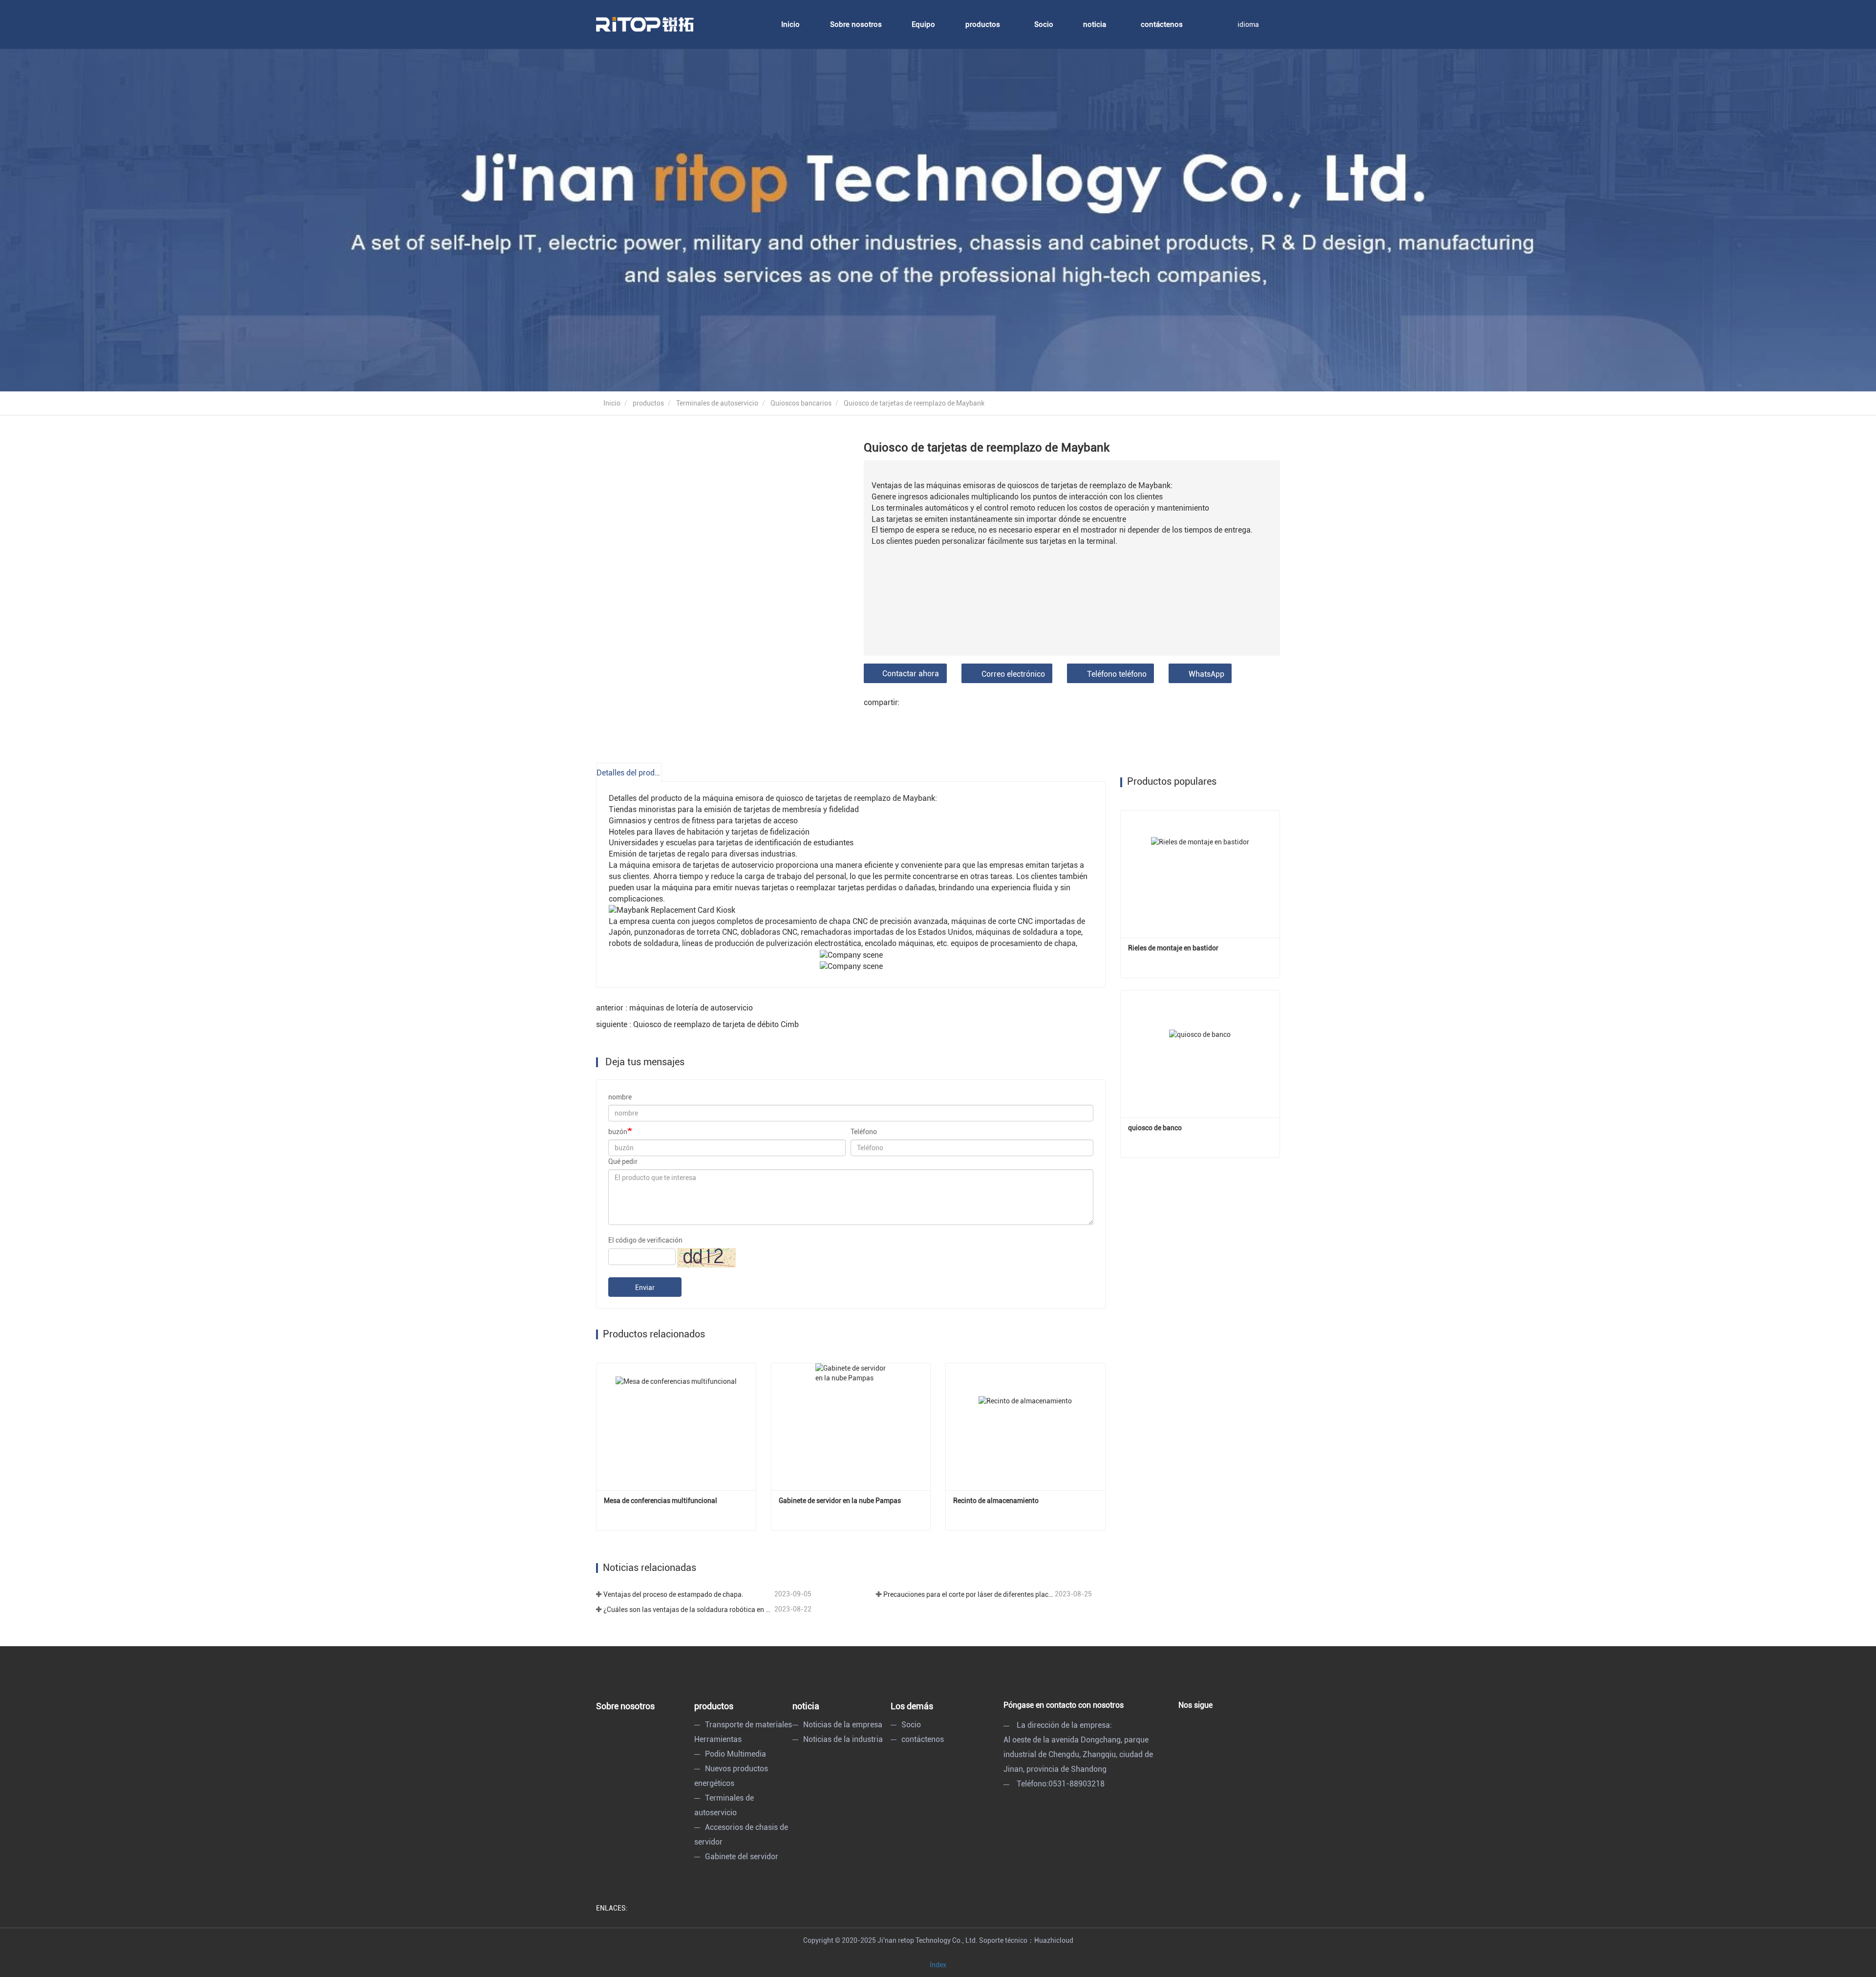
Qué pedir (623, 1161)
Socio (1044, 24)
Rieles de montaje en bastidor (1173, 948)
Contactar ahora (911, 674)
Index (938, 1965)
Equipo (923, 24)
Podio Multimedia (735, 1754)
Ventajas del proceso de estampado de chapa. (673, 1594)
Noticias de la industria (843, 1739)
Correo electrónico (1013, 674)
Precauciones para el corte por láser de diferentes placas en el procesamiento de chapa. (968, 1594)
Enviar (645, 1288)
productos (648, 403)
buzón (618, 1132)
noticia (806, 1706)
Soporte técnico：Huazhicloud (1026, 1940)
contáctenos (1162, 24)
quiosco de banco (1155, 1128)
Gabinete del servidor (742, 1857)
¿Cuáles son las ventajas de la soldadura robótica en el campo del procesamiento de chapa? (688, 1610)
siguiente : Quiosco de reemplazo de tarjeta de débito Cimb (697, 1024)
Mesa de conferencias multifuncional (661, 1501)
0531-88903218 (1077, 1784)
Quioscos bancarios (801, 403)
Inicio (790, 24)
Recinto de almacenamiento (996, 1501)
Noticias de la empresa (843, 1725)
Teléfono (864, 1132)
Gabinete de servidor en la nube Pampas (840, 1501)
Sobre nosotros (856, 24)
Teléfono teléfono (1117, 674)
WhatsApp (1206, 674)
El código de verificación (645, 1240)
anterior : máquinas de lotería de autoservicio (674, 1008)
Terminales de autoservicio (717, 403)
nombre (620, 1097)
